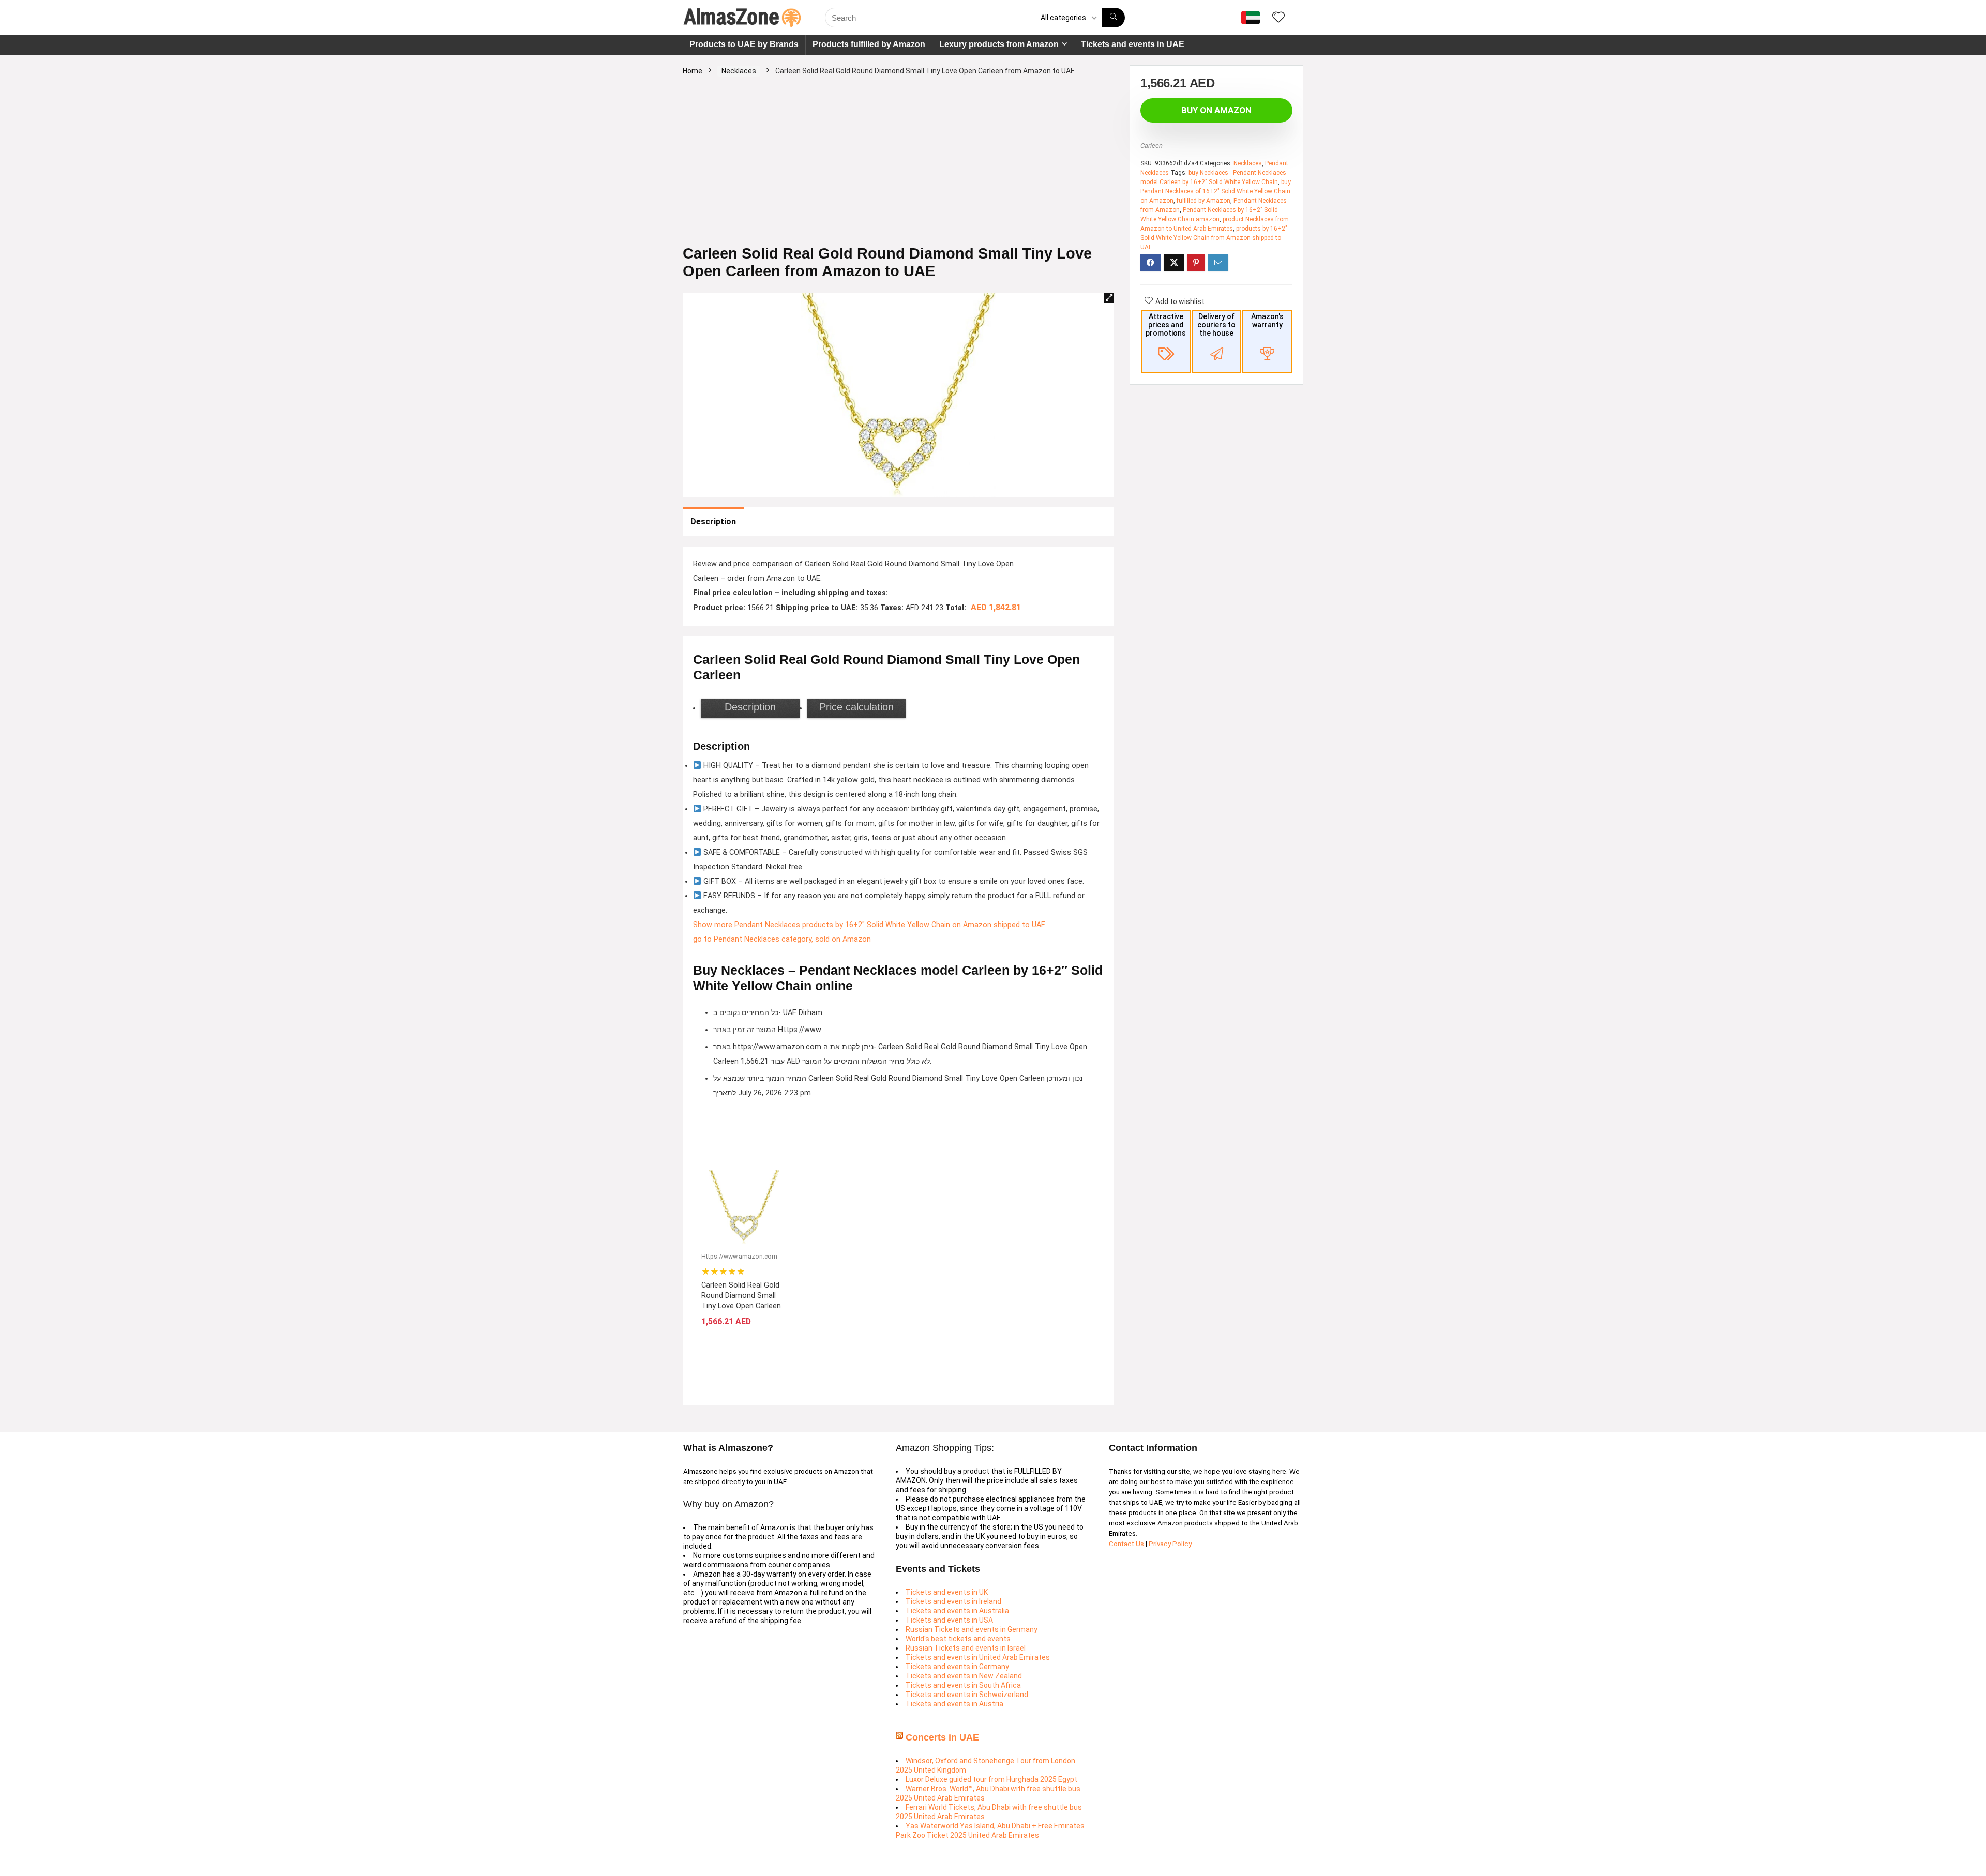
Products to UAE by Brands (744, 44)
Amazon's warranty (1267, 321)
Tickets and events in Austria (954, 1704)
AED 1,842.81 (996, 607)
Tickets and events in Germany (957, 1667)
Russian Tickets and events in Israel (966, 1648)
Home (693, 71)
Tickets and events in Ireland (953, 1601)
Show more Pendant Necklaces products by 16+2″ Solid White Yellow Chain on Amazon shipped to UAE (869, 925)
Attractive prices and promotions (1166, 325)
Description (713, 521)
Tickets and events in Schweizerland (967, 1695)
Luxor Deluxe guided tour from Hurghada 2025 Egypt (991, 1779)
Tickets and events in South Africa (963, 1685)
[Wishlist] (1278, 18)
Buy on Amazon (1216, 110)
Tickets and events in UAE (1133, 44)
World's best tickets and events (958, 1639)
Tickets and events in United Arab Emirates (978, 1657)
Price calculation (856, 707)
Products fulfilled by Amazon (869, 44)
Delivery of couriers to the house (1216, 325)
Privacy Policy (1170, 1544)
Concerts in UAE (942, 1737)
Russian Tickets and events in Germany (972, 1629)
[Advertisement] (898, 167)
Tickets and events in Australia (957, 1611)
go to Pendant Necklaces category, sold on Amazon (782, 939)
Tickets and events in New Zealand (964, 1676)
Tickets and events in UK (947, 1592)
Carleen (1152, 146)
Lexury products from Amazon (999, 44)
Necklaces (739, 71)
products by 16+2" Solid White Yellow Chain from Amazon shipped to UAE (1214, 238)
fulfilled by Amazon (1203, 201)
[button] (1109, 298)
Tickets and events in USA (949, 1620)
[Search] (1113, 18)
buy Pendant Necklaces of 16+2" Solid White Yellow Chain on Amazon (1216, 191)
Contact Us (1127, 1544)
